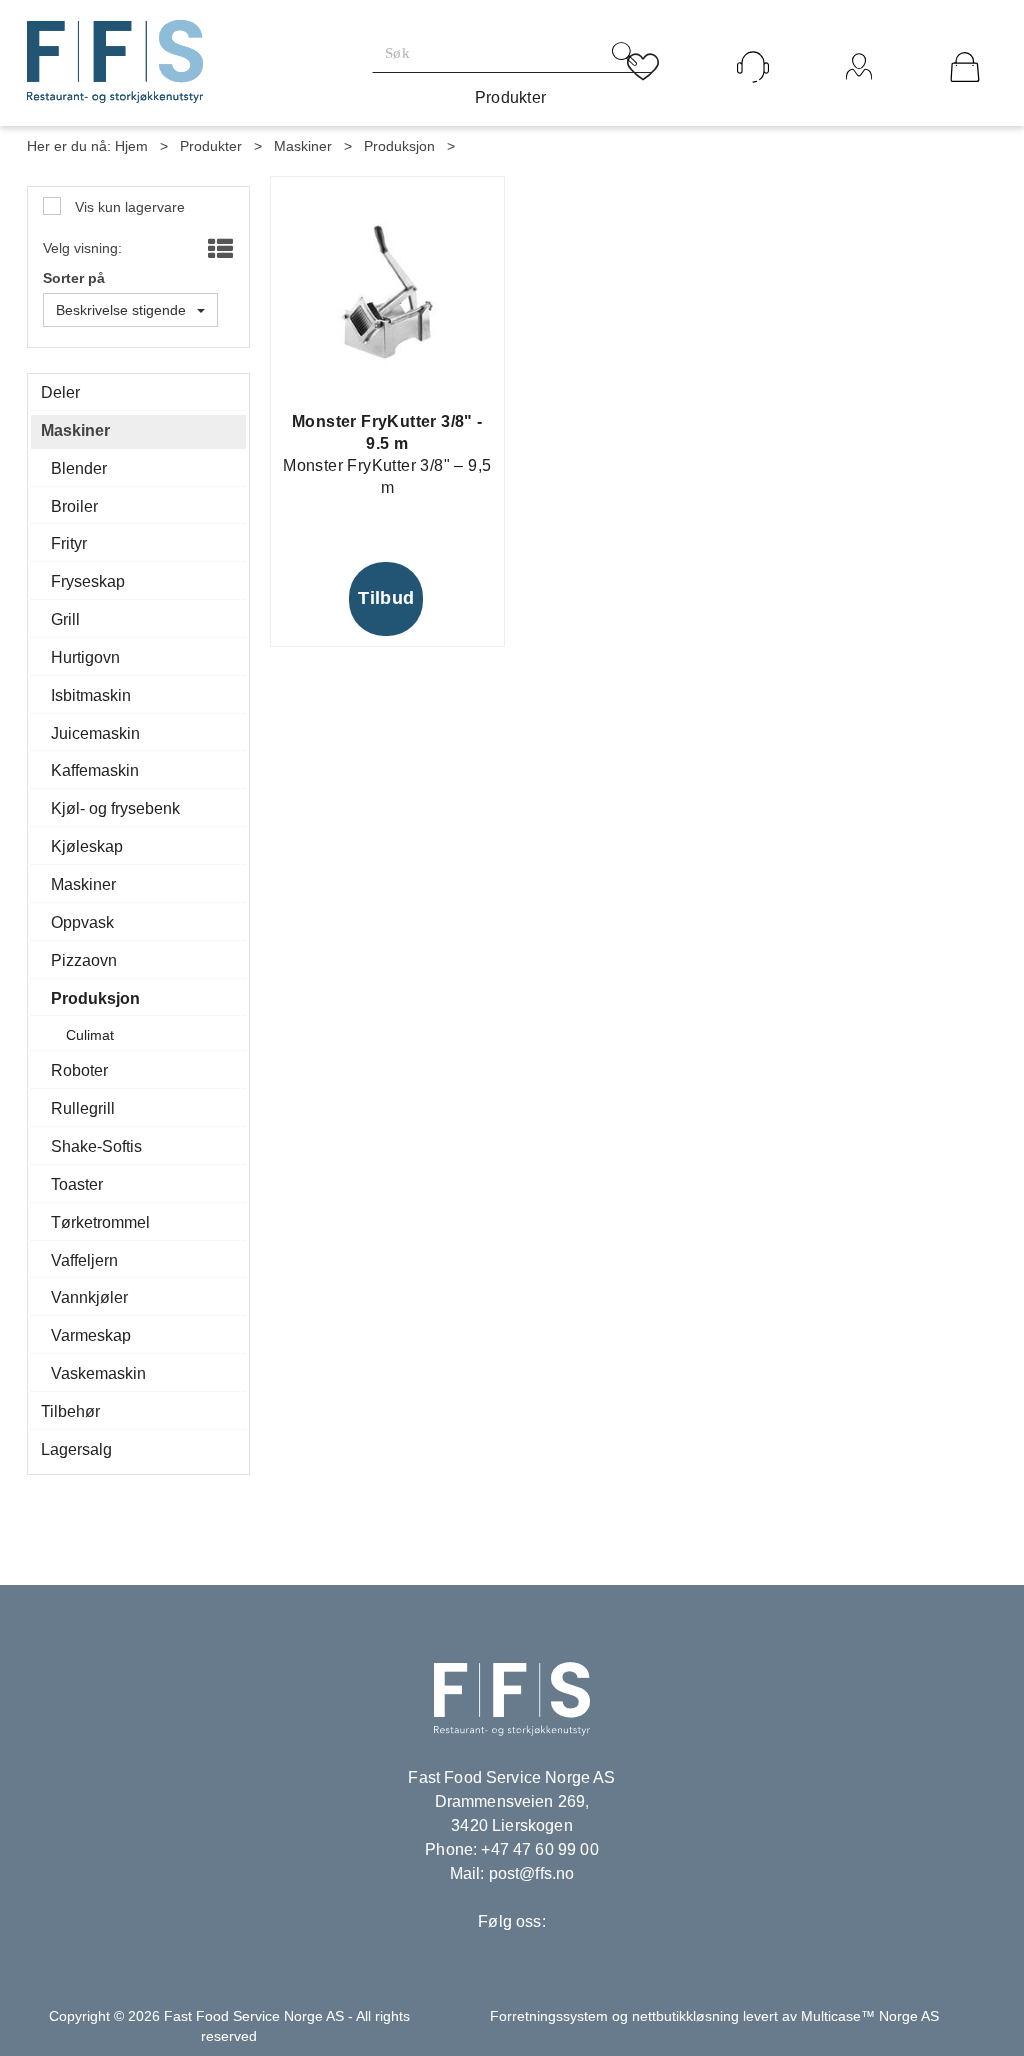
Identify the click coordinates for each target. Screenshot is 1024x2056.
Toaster (77, 1184)
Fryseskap (88, 581)
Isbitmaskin (91, 695)
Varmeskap (91, 1335)
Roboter (79, 1070)
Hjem (131, 146)
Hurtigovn (85, 657)
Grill (65, 619)
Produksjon (399, 146)
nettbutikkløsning (685, 2016)
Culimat (90, 1035)
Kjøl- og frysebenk (115, 808)
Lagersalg (76, 1449)
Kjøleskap (87, 846)
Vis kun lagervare (128, 207)
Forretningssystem (549, 2016)
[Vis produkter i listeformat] (218, 250)
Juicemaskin (95, 733)
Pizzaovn (84, 960)
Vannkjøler (89, 1297)
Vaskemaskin (98, 1373)
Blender (79, 468)
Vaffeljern (84, 1260)
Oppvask (82, 922)
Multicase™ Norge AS (870, 2016)
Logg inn (859, 93)
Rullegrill (83, 1108)
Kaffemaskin (95, 770)
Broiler (74, 506)
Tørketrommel (100, 1222)
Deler (60, 392)
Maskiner (303, 146)
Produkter (511, 97)
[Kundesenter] (753, 67)
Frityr (69, 543)
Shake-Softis (96, 1146)
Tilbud (386, 598)
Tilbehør (70, 1411)
